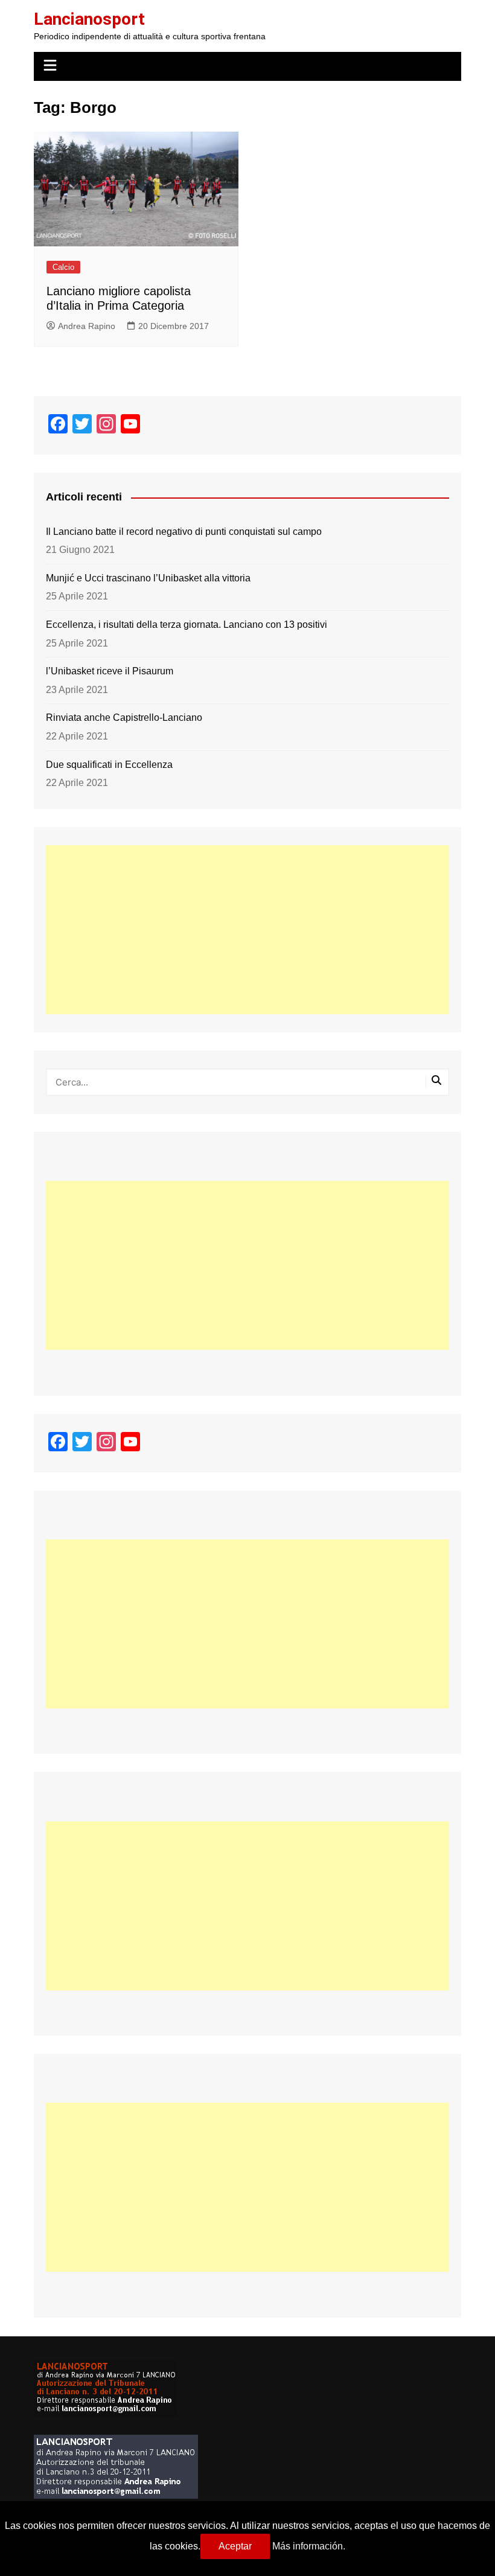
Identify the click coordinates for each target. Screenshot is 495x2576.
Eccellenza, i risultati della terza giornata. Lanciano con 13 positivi (187, 625)
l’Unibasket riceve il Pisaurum (110, 671)
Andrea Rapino (87, 326)
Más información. (309, 2546)
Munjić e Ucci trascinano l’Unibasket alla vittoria (148, 578)
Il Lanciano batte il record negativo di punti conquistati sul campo (184, 532)
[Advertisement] (247, 930)
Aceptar (235, 2546)
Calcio (63, 267)
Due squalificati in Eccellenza (109, 765)
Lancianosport (89, 19)
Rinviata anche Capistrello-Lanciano (124, 718)
